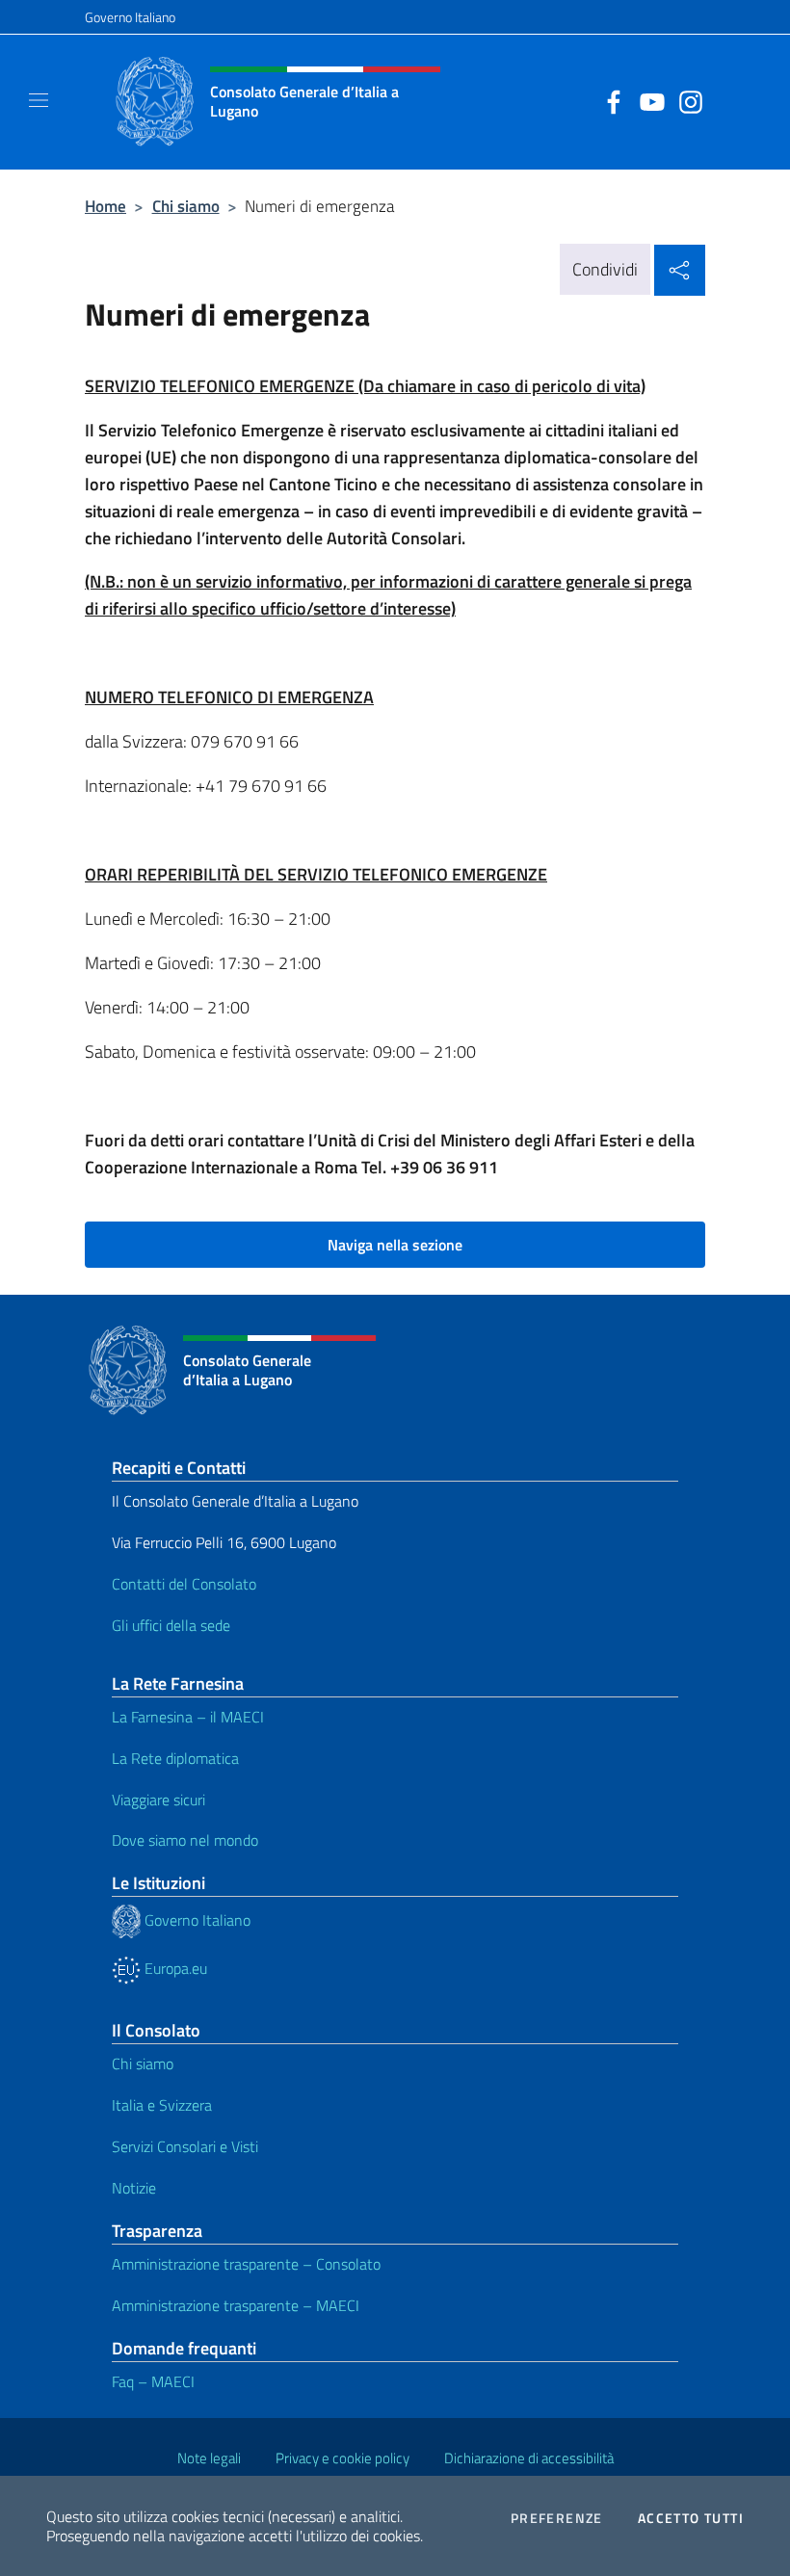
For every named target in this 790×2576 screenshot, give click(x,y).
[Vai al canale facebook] (609, 100)
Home (105, 206)
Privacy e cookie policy (342, 2458)
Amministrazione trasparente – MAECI (236, 2305)
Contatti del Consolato (184, 1584)
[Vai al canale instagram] (686, 100)
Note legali (209, 2458)
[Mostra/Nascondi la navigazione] (39, 100)
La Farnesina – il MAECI (188, 1717)
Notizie (134, 2188)
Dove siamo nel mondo (185, 1840)
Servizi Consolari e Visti (185, 2146)
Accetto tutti (691, 2518)
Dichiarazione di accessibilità (529, 2458)
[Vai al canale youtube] (647, 100)
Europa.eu (174, 1968)
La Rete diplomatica (175, 1758)
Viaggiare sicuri (158, 1800)
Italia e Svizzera (162, 2105)
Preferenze (557, 2518)
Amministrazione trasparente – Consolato (246, 2264)
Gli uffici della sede (171, 1625)
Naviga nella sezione (395, 1245)
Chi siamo (186, 206)
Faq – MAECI (153, 2381)
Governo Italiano (130, 17)
